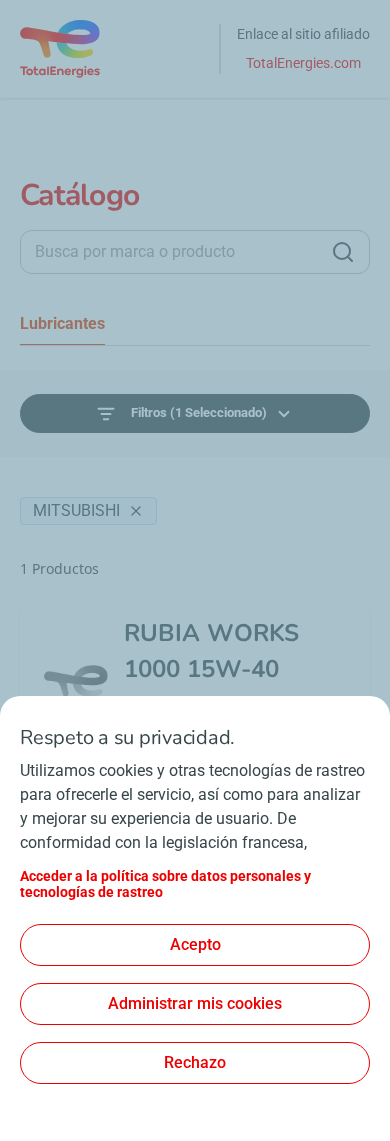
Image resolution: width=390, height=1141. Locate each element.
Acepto (195, 944)
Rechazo (195, 1062)
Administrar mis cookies (195, 1003)
